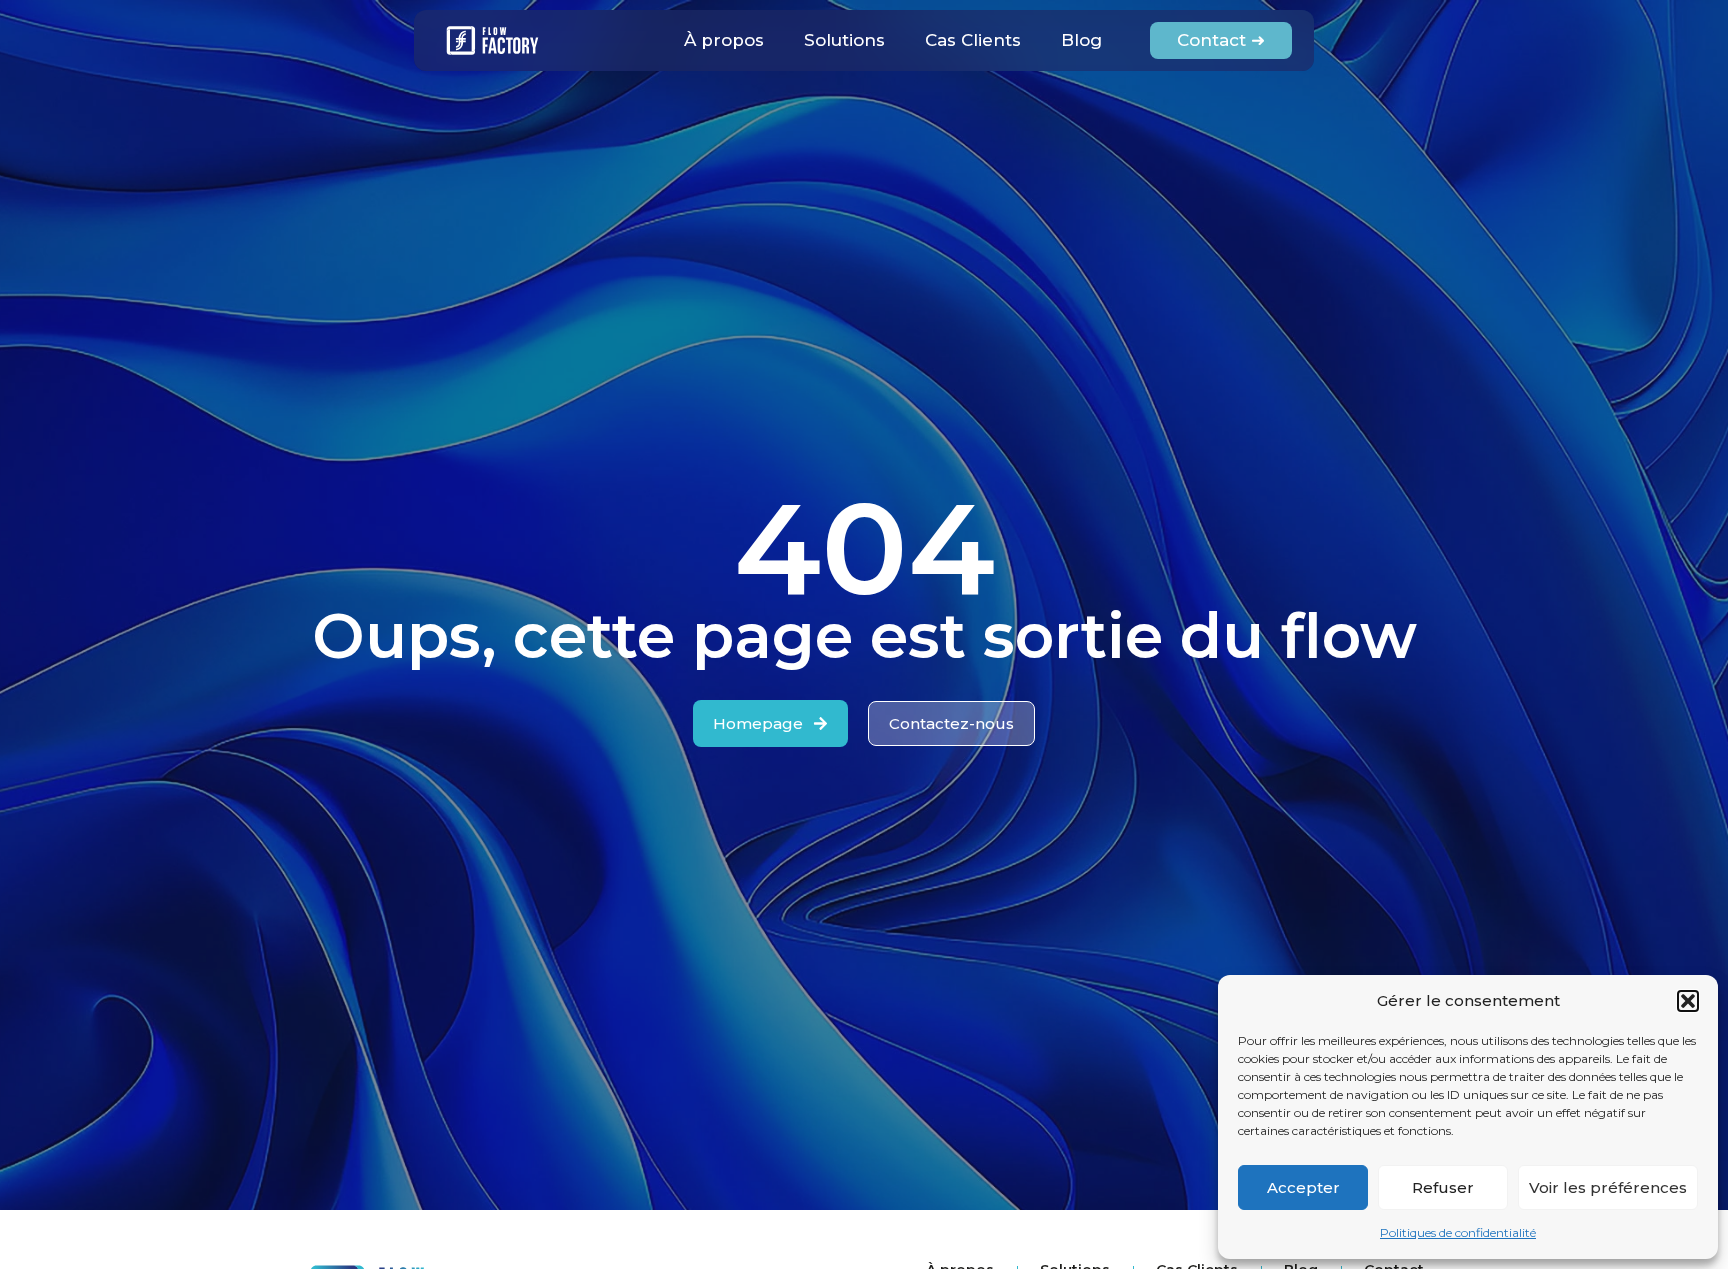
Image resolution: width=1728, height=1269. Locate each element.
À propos (724, 40)
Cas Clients (973, 40)
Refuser (1443, 1187)
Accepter (1303, 1187)
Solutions (844, 40)
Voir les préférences (1608, 1187)
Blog (1081, 40)
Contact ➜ (1221, 40)
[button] (1688, 1001)
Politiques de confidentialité (1458, 1232)
